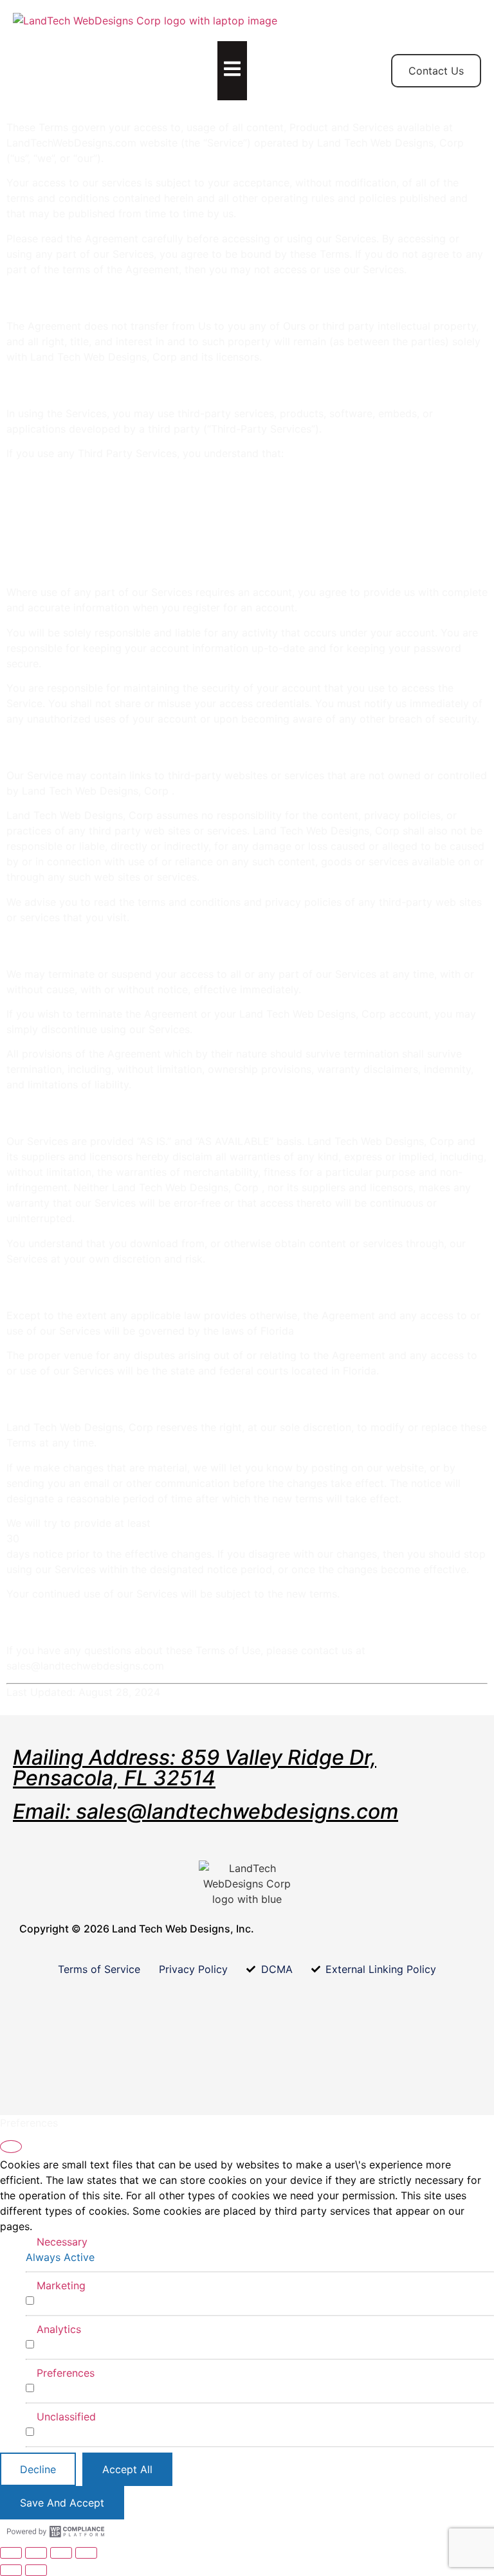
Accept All (127, 2469)
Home (40, 55)
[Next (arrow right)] (36, 2570)
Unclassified (66, 2417)
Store (94, 55)
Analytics (59, 2329)
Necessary (62, 2242)
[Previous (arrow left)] (11, 2570)
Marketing (61, 2285)
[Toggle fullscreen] (36, 2553)
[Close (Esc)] (86, 2553)
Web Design (149, 63)
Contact (211, 55)
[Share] (61, 2553)
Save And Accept (62, 2503)
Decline (38, 2469)
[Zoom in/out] (11, 2553)
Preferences (66, 2373)
